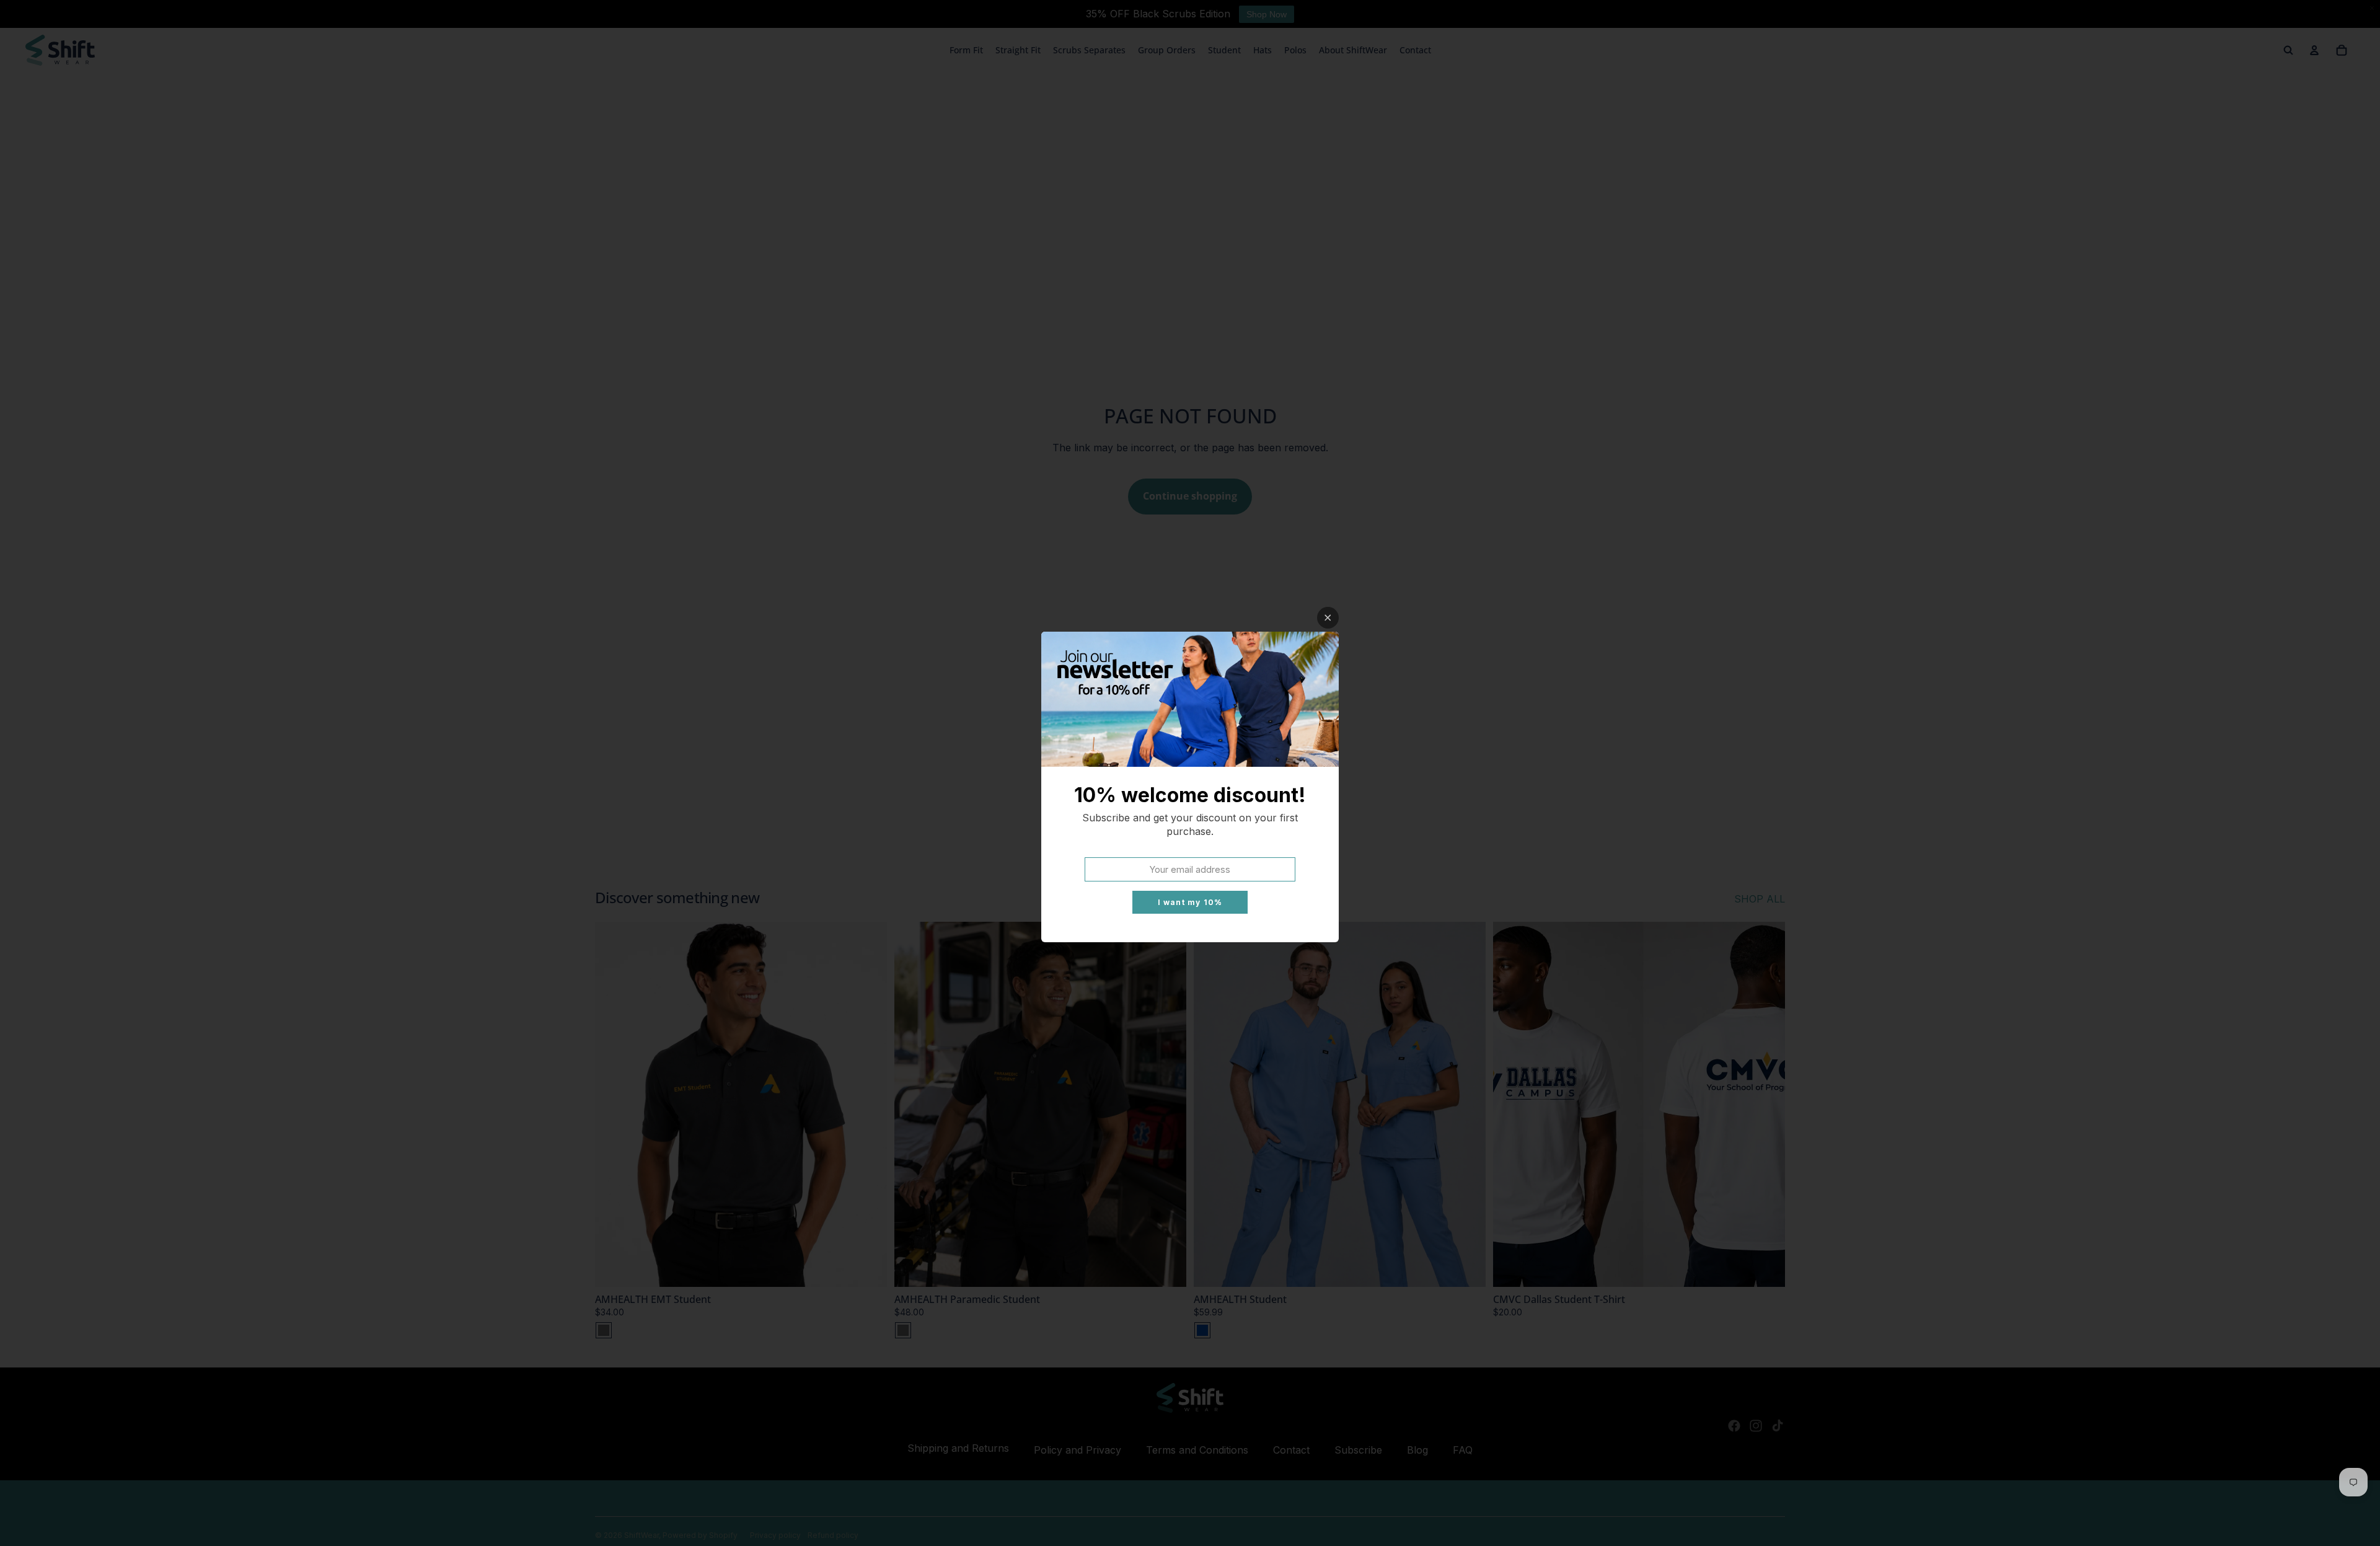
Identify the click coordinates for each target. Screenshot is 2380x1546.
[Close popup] (1328, 618)
